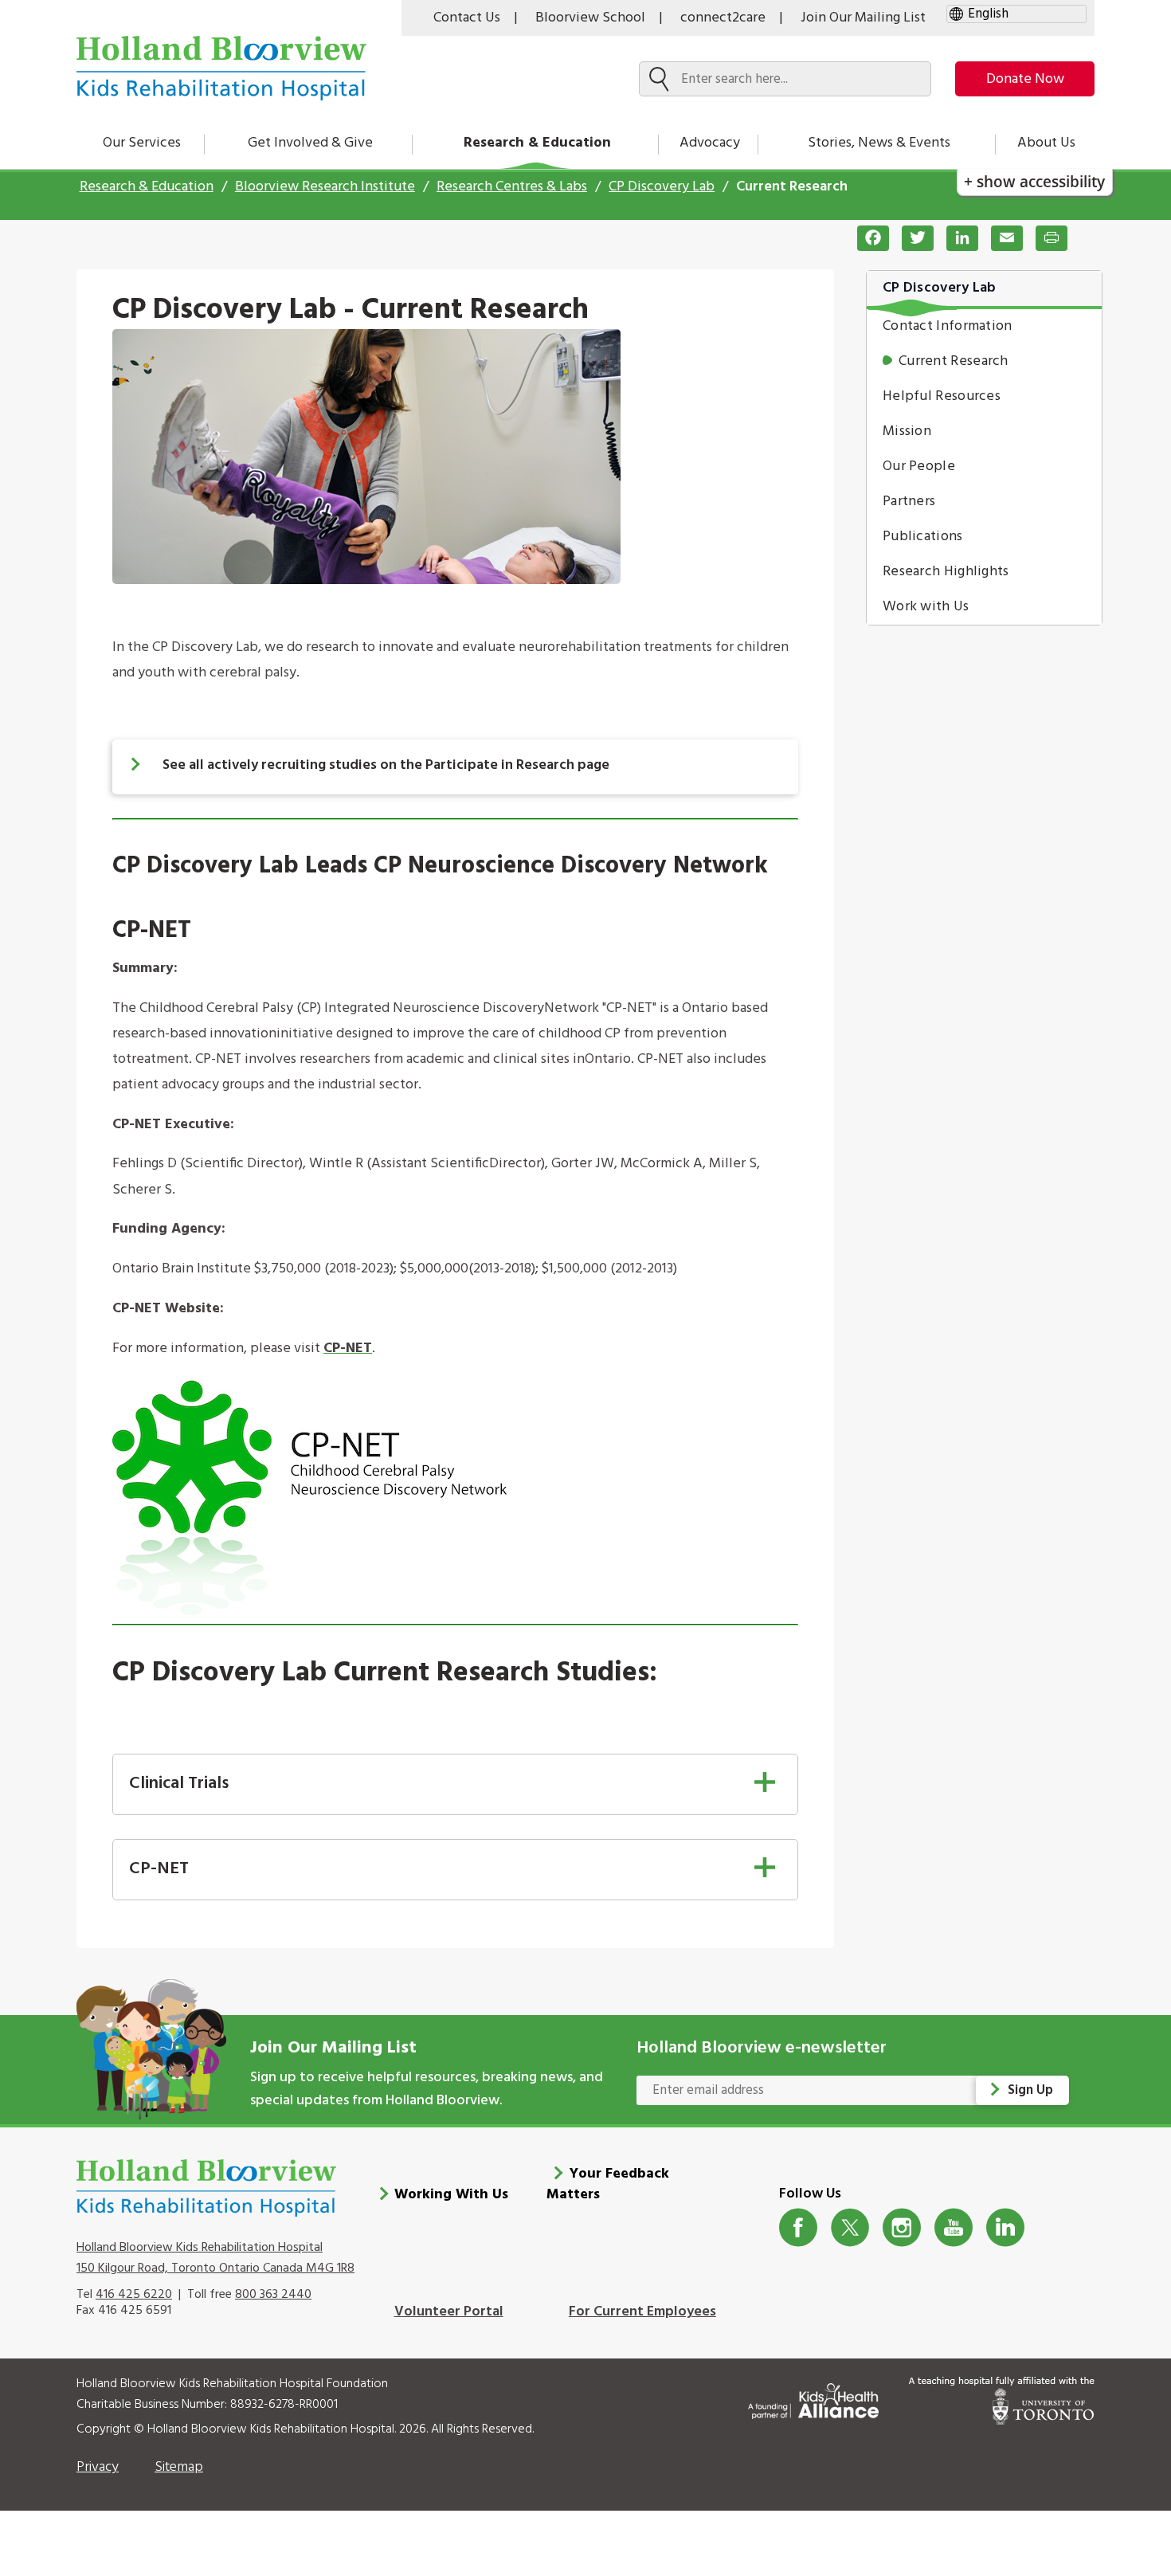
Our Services (142, 143)
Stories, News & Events (879, 143)
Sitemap (179, 2467)
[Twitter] (911, 238)
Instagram (902, 2227)
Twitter (850, 2227)
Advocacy (710, 143)
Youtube (954, 2227)
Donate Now (1025, 79)
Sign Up (1030, 2090)
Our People (919, 467)
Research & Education (537, 143)
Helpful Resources (942, 396)
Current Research (954, 361)
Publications (923, 537)
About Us (1046, 143)
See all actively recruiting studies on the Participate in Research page (386, 765)
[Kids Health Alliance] (813, 2398)
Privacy (98, 2467)
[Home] (221, 68)
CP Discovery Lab (662, 187)
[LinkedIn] (956, 238)
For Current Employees (642, 2312)
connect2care (723, 18)
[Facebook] (867, 238)
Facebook (799, 2227)
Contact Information (948, 326)
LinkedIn (1006, 2227)
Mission (907, 431)
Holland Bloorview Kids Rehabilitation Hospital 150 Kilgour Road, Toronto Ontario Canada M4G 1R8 (215, 2258)
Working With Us (451, 2195)
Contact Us (467, 18)
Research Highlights (946, 572)
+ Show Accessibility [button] (1034, 181)
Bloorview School (590, 18)
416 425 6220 (134, 2295)
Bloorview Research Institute (325, 187)
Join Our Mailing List (863, 18)
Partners (909, 502)
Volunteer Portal (449, 2312)
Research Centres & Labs (512, 187)
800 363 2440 (273, 2295)
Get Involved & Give (310, 143)
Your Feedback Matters (608, 2184)
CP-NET (348, 1349)
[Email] (1001, 238)
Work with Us (926, 607)
